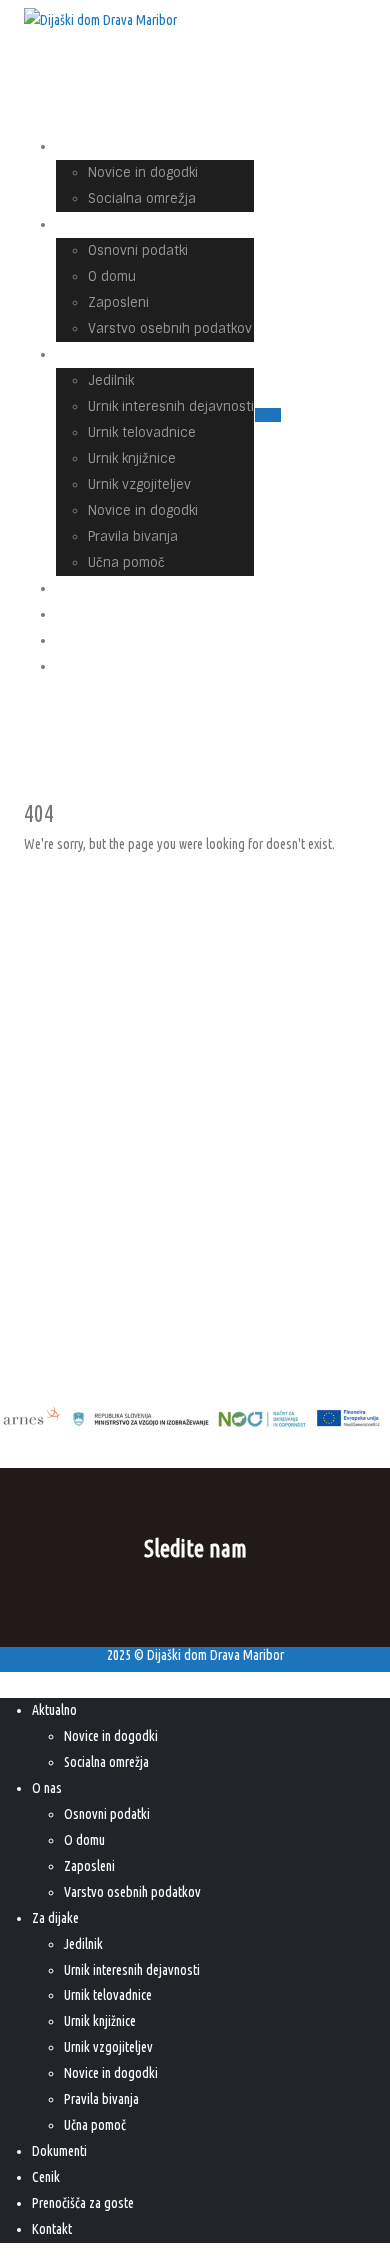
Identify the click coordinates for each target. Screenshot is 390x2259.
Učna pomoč (95, 2125)
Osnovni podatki (138, 250)
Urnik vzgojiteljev (139, 484)
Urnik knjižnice (132, 458)
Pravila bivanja (133, 536)
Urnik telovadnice (142, 432)
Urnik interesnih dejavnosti (171, 406)
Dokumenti (59, 2151)
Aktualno (96, 146)
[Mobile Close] (12, 1684)
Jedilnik (111, 380)
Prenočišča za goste (132, 640)
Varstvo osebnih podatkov (170, 328)
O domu (112, 276)
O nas (87, 224)
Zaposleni (118, 302)
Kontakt (94, 666)
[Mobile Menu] (268, 415)
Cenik (46, 2177)
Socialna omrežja (142, 198)
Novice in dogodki (143, 172)
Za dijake (98, 354)
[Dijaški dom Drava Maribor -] (100, 21)
